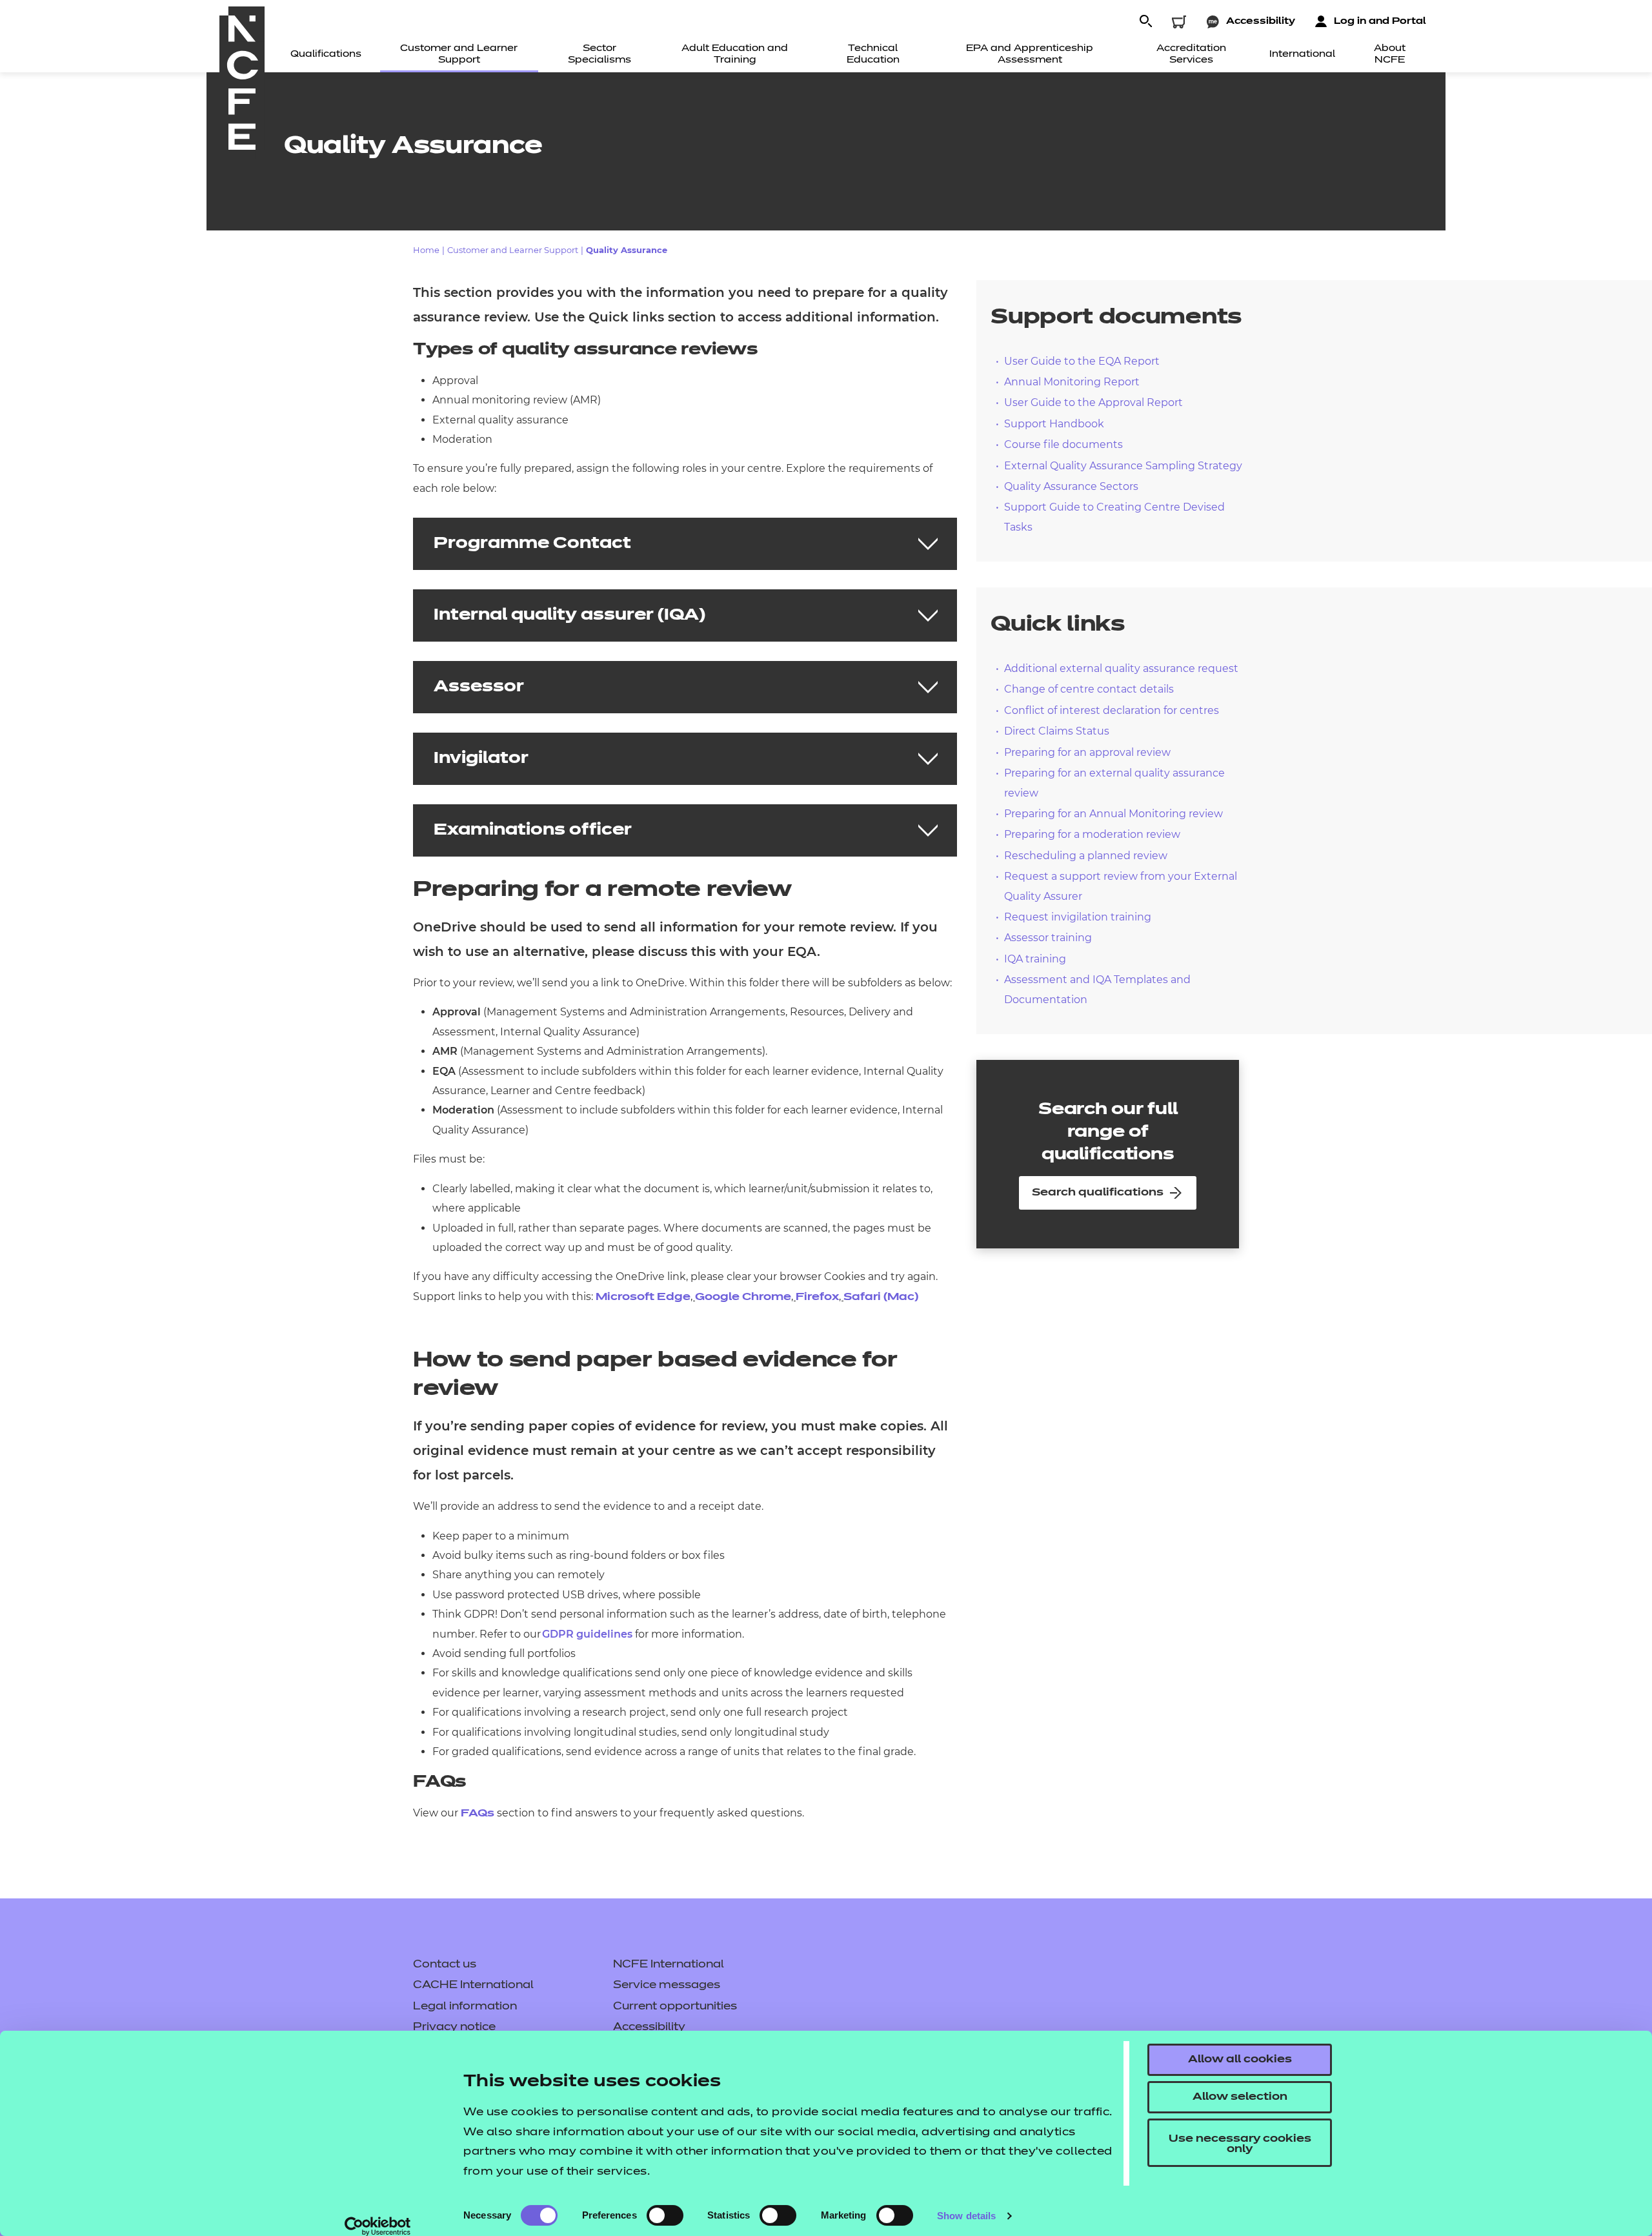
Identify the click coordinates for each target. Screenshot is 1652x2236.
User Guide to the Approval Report (1093, 402)
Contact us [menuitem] (445, 1965)
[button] (1145, 22)
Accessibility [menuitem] (649, 2028)
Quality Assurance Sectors (1071, 486)
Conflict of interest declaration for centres (1112, 710)
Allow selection (1240, 2097)
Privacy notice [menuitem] (454, 2028)
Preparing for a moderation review (1092, 834)
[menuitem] (326, 55)
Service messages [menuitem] (667, 1986)
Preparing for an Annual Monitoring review (1113, 814)
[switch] (665, 2215)
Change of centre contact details (1089, 689)
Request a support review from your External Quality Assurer (1121, 886)
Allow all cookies (1240, 2060)
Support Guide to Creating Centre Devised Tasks (1114, 517)
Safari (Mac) (881, 1297)
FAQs (478, 1814)
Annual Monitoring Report (1072, 382)
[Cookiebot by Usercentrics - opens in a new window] (378, 2226)
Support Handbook (1054, 424)
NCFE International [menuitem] (669, 1965)
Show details (966, 2216)
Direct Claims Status (1057, 731)
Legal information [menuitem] (465, 2007)
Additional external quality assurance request (1121, 668)
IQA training (1035, 959)
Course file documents (1063, 444)
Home (426, 250)
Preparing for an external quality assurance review (1114, 783)
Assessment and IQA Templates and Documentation (1097, 989)
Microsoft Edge (643, 1297)
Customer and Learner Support (513, 250)
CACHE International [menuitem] (473, 1986)
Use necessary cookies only (1240, 2144)
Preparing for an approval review (1087, 752)
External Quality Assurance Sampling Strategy (1123, 466)
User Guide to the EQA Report (1082, 361)
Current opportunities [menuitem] (675, 2007)
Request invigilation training (1078, 917)
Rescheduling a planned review (1086, 856)
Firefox (817, 1297)
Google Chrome (743, 1297)
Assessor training (1048, 938)
